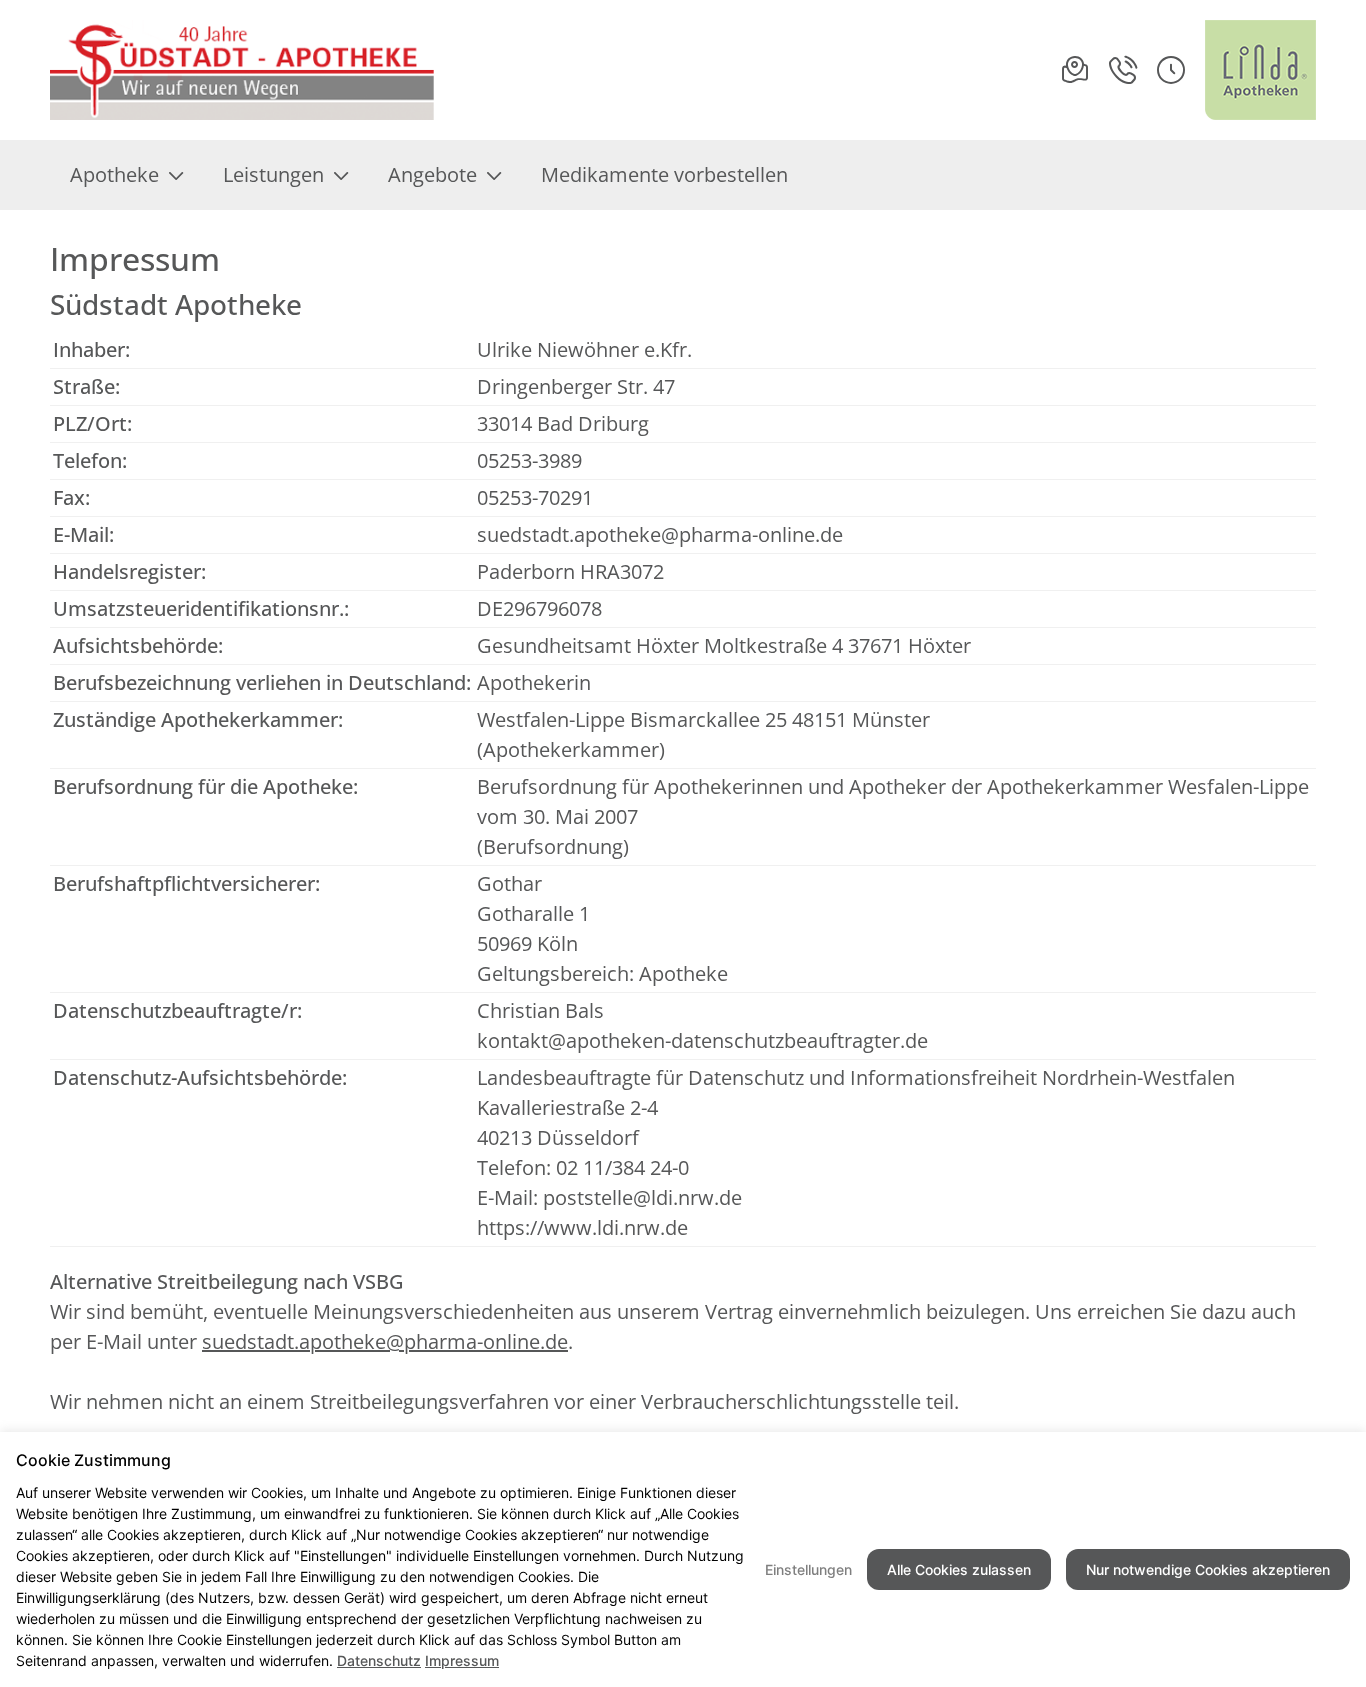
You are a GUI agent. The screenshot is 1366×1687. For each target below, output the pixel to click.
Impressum (462, 1660)
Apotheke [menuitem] (114, 174)
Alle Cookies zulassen (959, 1569)
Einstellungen (808, 1569)
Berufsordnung (553, 846)
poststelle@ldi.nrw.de (642, 1197)
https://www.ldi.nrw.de (582, 1227)
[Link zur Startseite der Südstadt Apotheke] (244, 70)
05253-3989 (529, 460)
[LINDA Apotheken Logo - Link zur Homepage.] (1260, 70)
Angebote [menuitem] (432, 174)
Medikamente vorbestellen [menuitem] (664, 174)
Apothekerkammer (571, 749)
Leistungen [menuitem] (273, 174)
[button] (1171, 70)
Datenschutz (379, 1660)
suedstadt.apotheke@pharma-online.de (660, 534)
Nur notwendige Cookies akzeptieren (1208, 1569)
